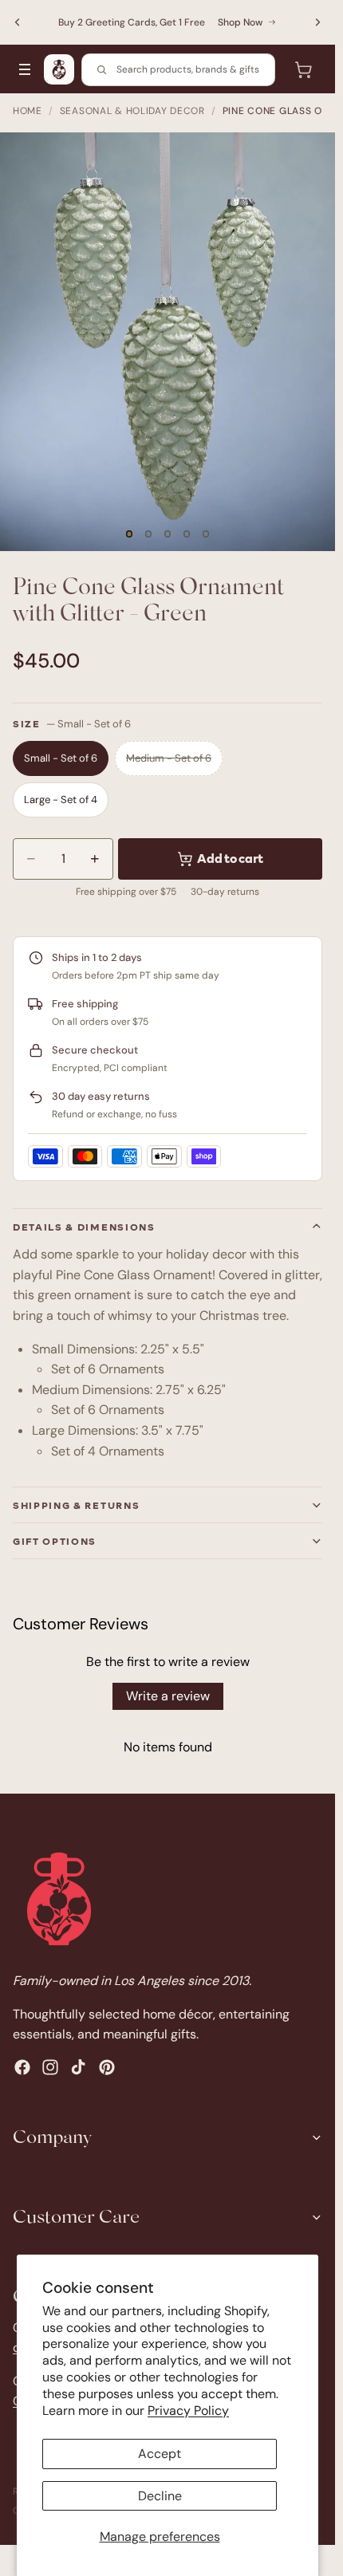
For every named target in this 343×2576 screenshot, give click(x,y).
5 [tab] (206, 534)
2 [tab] (148, 534)
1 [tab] (129, 534)
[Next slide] (317, 22)
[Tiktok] (78, 2067)
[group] (168, 342)
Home (28, 111)
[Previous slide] (18, 22)
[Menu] (25, 69)
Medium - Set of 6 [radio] (169, 758)
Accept (160, 2454)
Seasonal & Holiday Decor (132, 111)
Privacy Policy (188, 2411)
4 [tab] (187, 534)
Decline (160, 2496)
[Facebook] (22, 2067)
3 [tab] (168, 534)
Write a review (168, 1696)
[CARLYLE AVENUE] (59, 69)
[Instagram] (50, 2067)
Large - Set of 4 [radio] (61, 800)
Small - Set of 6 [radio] (61, 758)
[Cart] (303, 69)
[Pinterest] (107, 2067)
